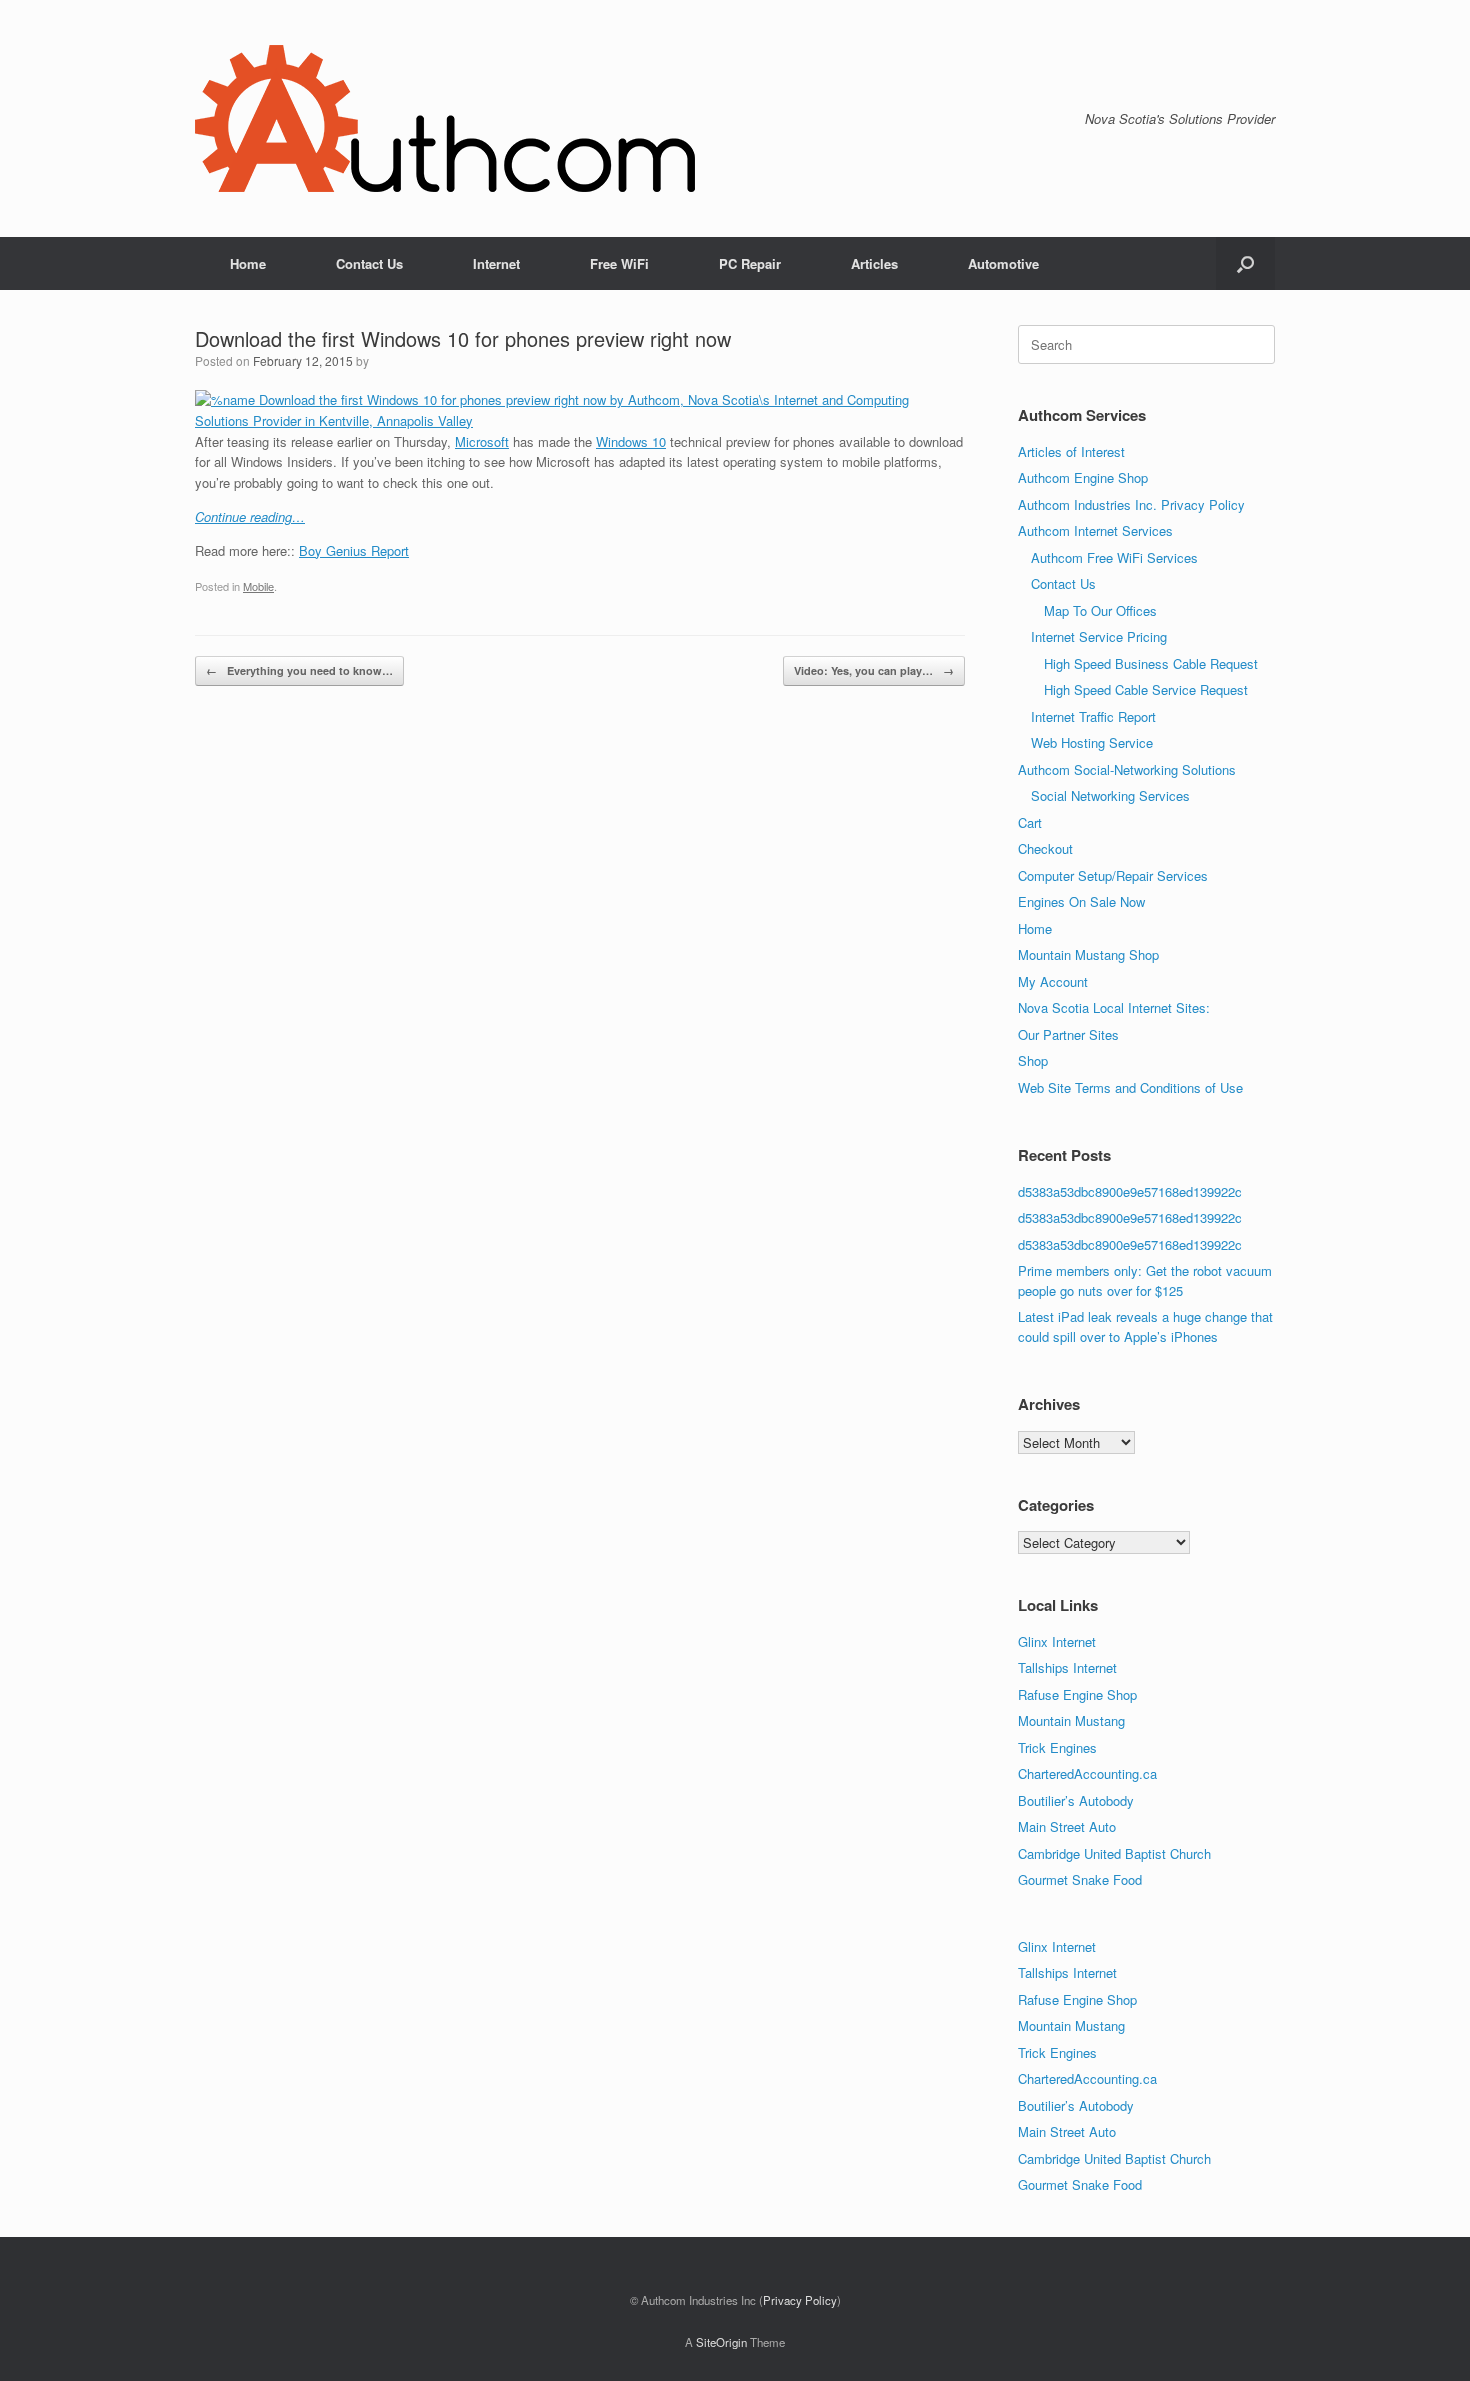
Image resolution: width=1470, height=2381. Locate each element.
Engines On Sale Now (1081, 901)
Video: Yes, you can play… (874, 670)
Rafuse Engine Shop (1077, 1694)
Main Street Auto (1067, 1826)
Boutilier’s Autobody (1076, 1800)
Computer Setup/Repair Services (1113, 875)
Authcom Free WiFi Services (1114, 557)
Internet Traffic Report (1093, 716)
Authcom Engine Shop (1083, 477)
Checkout (1045, 848)
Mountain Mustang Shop (1088, 954)
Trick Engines (1057, 1747)
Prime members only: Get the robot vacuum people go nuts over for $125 (1145, 1280)
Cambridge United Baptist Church (1114, 1853)
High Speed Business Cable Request (1151, 663)
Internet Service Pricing (1099, 636)
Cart (1030, 822)
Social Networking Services (1110, 795)
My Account (1053, 981)
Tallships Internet (1067, 1667)
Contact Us (369, 263)
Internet (496, 263)
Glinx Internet (1057, 1641)
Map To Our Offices (1100, 610)
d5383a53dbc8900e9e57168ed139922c (1130, 1191)
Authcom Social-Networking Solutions (1127, 769)
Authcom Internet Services (1095, 530)
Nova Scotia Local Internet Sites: (1114, 1007)
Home (248, 263)
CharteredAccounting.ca (1087, 1773)
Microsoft (482, 441)
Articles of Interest (1071, 451)
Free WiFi (619, 263)
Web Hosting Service (1092, 742)
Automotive (1003, 263)
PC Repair (750, 263)
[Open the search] (1245, 263)
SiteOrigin (721, 2342)
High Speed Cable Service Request (1146, 689)
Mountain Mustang (1071, 1720)
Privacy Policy (800, 2300)
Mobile (258, 586)
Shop (1033, 1060)
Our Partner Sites (1068, 1034)
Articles (874, 263)
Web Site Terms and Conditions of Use (1130, 1087)
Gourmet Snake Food (1080, 1879)
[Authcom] (445, 118)
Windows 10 (631, 441)
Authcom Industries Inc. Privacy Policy (1131, 504)
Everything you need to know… (299, 670)
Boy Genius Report (354, 550)
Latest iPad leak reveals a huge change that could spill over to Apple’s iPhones (1145, 1326)
